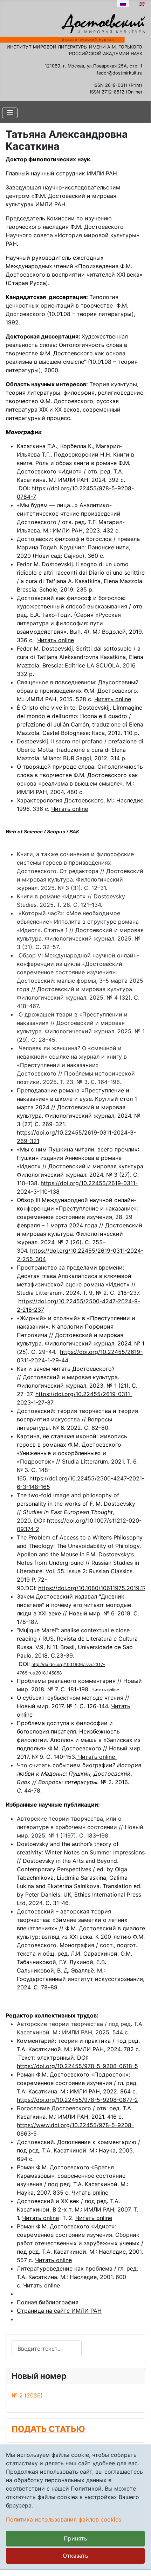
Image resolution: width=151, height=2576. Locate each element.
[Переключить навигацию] (10, 113)
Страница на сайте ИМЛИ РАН (59, 2311)
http (35, 1664)
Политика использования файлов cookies (64, 2519)
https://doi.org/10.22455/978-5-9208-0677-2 (77, 2100)
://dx (44, 1664)
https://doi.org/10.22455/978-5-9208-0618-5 (77, 2066)
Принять (75, 2538)
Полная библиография (48, 2302)
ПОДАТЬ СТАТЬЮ (48, 2429)
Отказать (75, 2556)
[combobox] (47, 2348)
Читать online (56, 640)
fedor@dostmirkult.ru (119, 73)
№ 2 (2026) (27, 2395)
